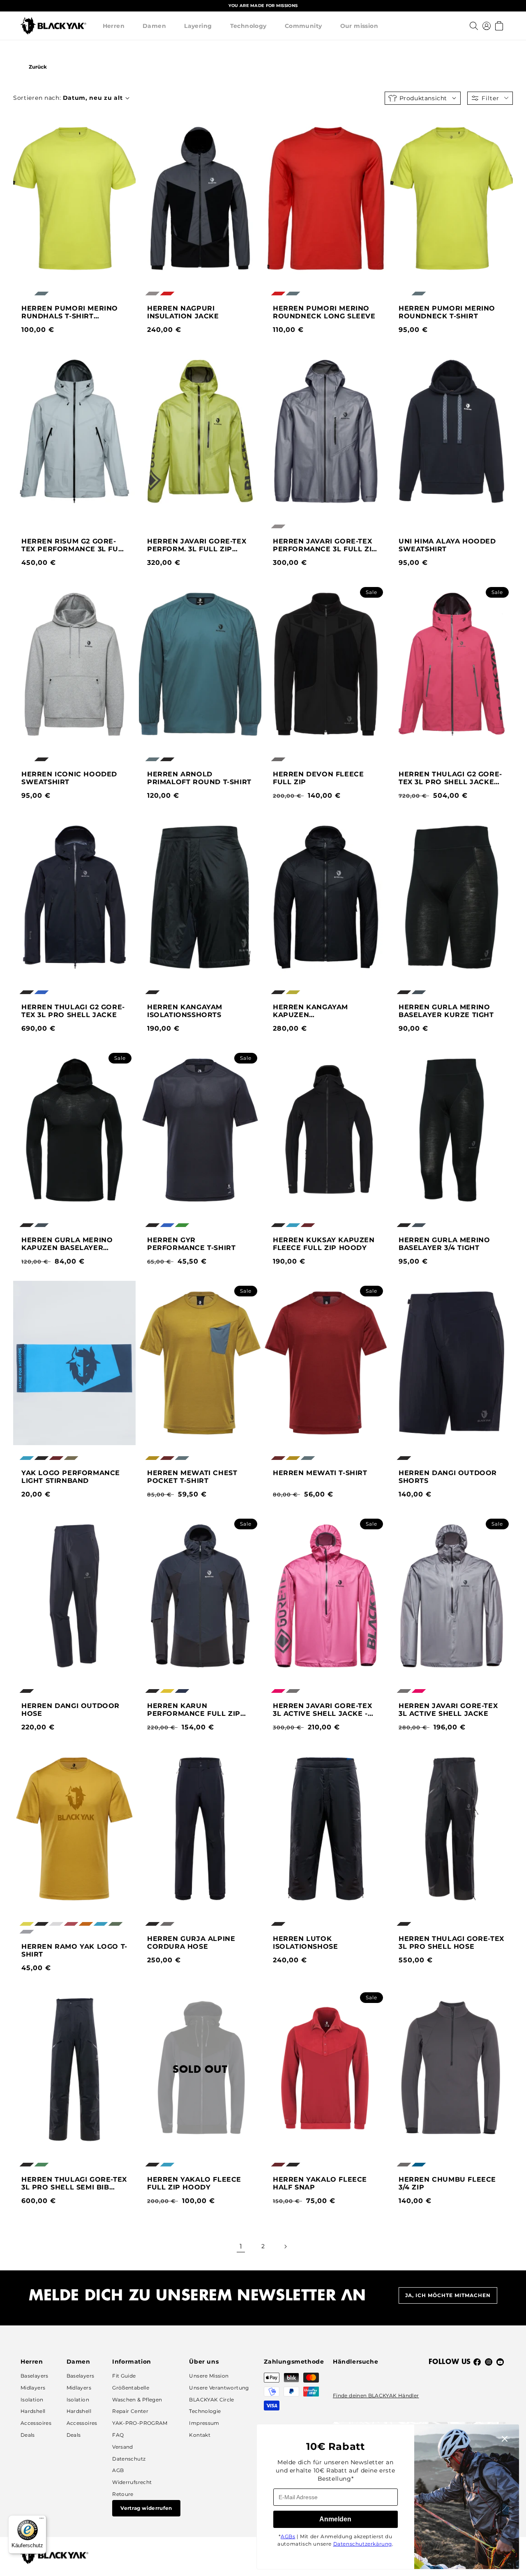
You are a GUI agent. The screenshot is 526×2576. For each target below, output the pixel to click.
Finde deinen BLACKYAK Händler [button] (376, 2395)
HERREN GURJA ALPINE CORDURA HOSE (191, 1943)
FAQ (118, 2435)
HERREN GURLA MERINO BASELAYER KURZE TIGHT (446, 1011)
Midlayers (33, 2388)
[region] (263, 6)
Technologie (205, 2411)
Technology (248, 26)
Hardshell (33, 2411)
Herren (114, 26)
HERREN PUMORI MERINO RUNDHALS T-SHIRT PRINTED (70, 312)
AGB (118, 2470)
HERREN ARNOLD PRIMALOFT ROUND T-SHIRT (199, 778)
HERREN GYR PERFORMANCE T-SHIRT (191, 1244)
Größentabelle (131, 2388)
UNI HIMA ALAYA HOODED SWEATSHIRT (447, 545)
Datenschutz (129, 2459)
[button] (114, 26)
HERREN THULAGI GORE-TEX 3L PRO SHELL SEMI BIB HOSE (74, 2183)
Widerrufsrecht (132, 2482)
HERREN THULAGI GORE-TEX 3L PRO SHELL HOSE (451, 1943)
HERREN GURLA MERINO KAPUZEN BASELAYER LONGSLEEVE (67, 1244)
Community (303, 26)
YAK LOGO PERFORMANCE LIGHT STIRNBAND (71, 1477)
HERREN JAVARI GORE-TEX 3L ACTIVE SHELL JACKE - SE (322, 1710)
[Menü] (42, 2520)
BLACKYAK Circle (211, 2400)
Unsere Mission (209, 2376)
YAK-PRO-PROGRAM (140, 2423)
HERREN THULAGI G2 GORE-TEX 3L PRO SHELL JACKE (73, 1011)
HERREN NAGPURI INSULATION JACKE (183, 312)
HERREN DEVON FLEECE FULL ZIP (318, 778)
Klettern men (161, 67)
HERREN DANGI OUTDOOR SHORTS (448, 1477)
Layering (198, 26)
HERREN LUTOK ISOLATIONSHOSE (305, 1943)
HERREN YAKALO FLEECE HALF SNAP (320, 2183)
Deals (28, 2435)
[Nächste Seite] (285, 2247)
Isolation (32, 2400)
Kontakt (200, 2435)
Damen (154, 26)
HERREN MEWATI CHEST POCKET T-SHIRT (192, 1477)
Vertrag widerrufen (146, 2508)
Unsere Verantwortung (219, 2388)
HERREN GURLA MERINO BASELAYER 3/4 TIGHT (444, 1244)
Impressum (204, 2423)
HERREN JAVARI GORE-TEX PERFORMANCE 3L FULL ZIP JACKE (325, 545)
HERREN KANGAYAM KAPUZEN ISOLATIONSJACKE (310, 1011)
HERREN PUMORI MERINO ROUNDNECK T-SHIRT (447, 312)
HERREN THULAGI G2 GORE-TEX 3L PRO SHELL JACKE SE (450, 778)
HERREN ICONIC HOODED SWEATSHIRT (69, 778)
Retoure (123, 2494)
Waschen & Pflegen (137, 2400)
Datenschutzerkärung (363, 2544)
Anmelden (335, 2519)
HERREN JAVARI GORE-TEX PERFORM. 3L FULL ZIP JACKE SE (197, 545)
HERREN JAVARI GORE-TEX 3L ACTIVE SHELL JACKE (448, 1710)
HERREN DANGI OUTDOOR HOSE (70, 1710)
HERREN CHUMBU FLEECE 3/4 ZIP (447, 2183)
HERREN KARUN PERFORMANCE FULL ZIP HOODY (194, 1710)
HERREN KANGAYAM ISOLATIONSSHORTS (185, 1011)
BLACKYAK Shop (90, 67)
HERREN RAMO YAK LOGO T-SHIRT (74, 1950)
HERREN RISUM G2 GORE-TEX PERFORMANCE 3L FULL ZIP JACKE (74, 545)
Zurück (38, 67)
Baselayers (35, 2376)
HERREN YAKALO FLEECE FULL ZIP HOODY (194, 2183)
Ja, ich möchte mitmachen (448, 2295)
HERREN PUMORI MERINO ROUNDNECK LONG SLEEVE (324, 312)
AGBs (288, 2536)
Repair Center (130, 2411)
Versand (123, 2447)
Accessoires (36, 2423)
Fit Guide (124, 2376)
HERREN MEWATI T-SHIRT (320, 1473)
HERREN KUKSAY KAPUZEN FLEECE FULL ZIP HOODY (324, 1244)
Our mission (359, 26)
